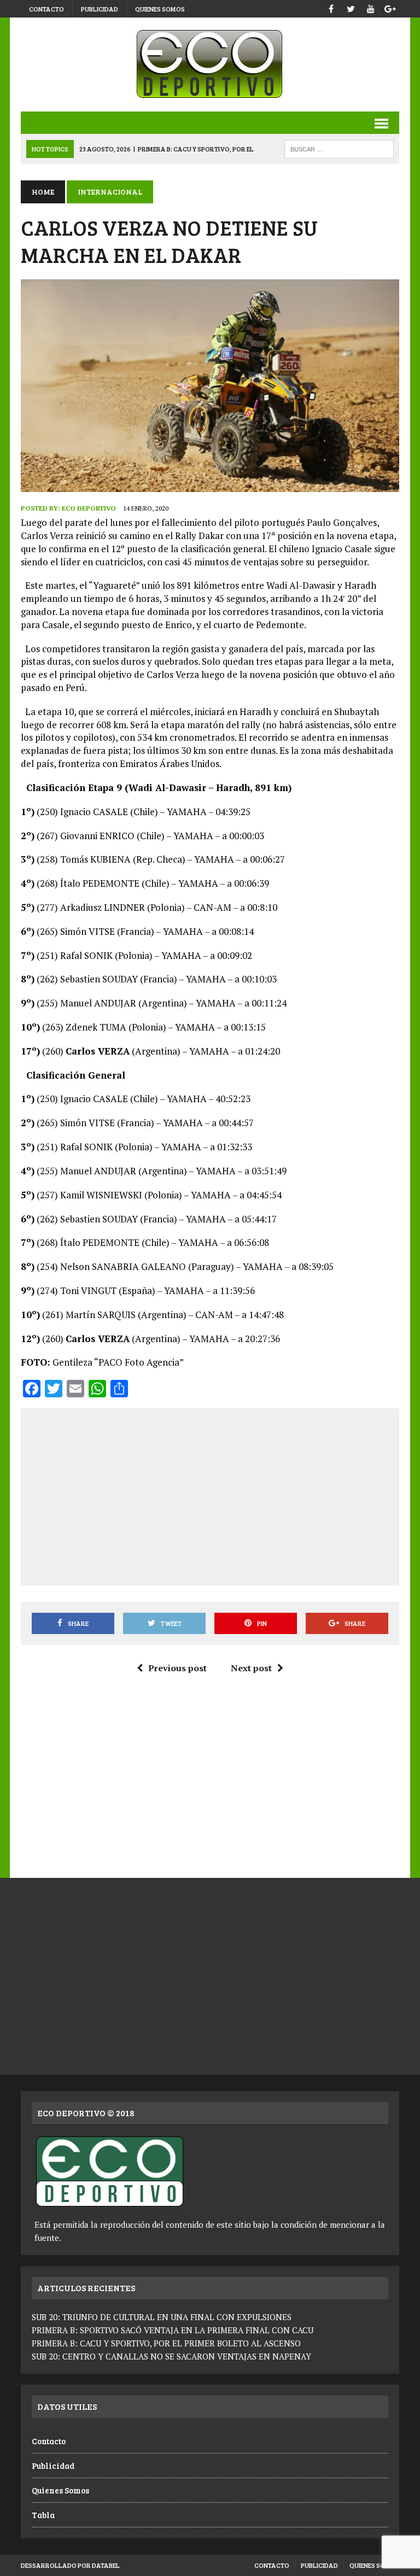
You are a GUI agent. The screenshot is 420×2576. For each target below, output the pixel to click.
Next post (251, 1668)
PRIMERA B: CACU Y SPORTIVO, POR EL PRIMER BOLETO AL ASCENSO (166, 2343)
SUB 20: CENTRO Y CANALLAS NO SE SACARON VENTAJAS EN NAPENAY (171, 2356)
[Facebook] (331, 7)
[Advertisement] (225, 1495)
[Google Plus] (390, 7)
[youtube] (371, 7)
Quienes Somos (160, 9)
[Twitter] (351, 7)
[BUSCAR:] (339, 148)
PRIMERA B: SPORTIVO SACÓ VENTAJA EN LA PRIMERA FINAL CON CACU (173, 2330)
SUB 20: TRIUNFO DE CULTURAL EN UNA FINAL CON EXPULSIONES (162, 2317)
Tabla (43, 2515)
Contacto (46, 9)
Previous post (177, 1668)
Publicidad (100, 9)
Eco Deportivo (89, 508)
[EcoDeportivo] (210, 65)
